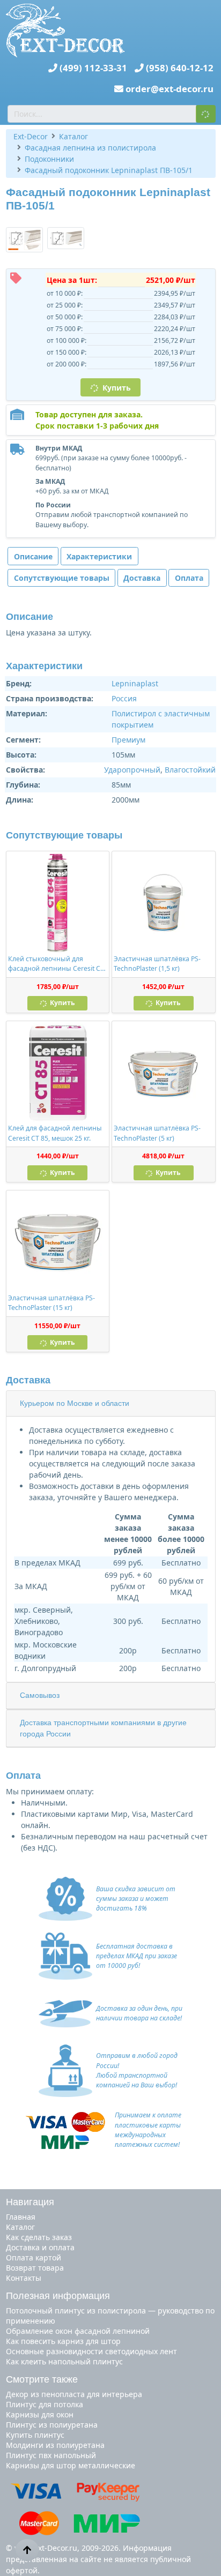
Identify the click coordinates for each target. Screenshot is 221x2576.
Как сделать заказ (39, 2237)
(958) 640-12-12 (180, 68)
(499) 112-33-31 (93, 68)
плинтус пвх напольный (51, 2455)
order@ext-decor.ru (170, 89)
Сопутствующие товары (62, 578)
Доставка (142, 578)
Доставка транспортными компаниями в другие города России (103, 1728)
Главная (21, 2217)
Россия (124, 698)
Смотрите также (42, 2379)
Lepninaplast (135, 683)
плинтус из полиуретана (52, 2425)
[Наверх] (27, 2550)
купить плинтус (35, 2435)
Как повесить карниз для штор (63, 2341)
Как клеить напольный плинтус (64, 2361)
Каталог (20, 2227)
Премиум (128, 740)
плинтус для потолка (45, 2404)
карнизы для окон (40, 2414)
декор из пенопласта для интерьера (74, 2394)
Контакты (24, 2278)
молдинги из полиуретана (55, 2445)
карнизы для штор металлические (71, 2465)
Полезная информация (58, 2296)
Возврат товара (35, 2268)
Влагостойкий (190, 770)
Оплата (189, 578)
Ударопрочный (132, 770)
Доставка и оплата (40, 2247)
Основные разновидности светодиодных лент (91, 2351)
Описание (33, 556)
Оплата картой (34, 2257)
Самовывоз (40, 1695)
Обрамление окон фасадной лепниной (78, 2331)
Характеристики (99, 556)
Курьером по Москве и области (75, 1403)
